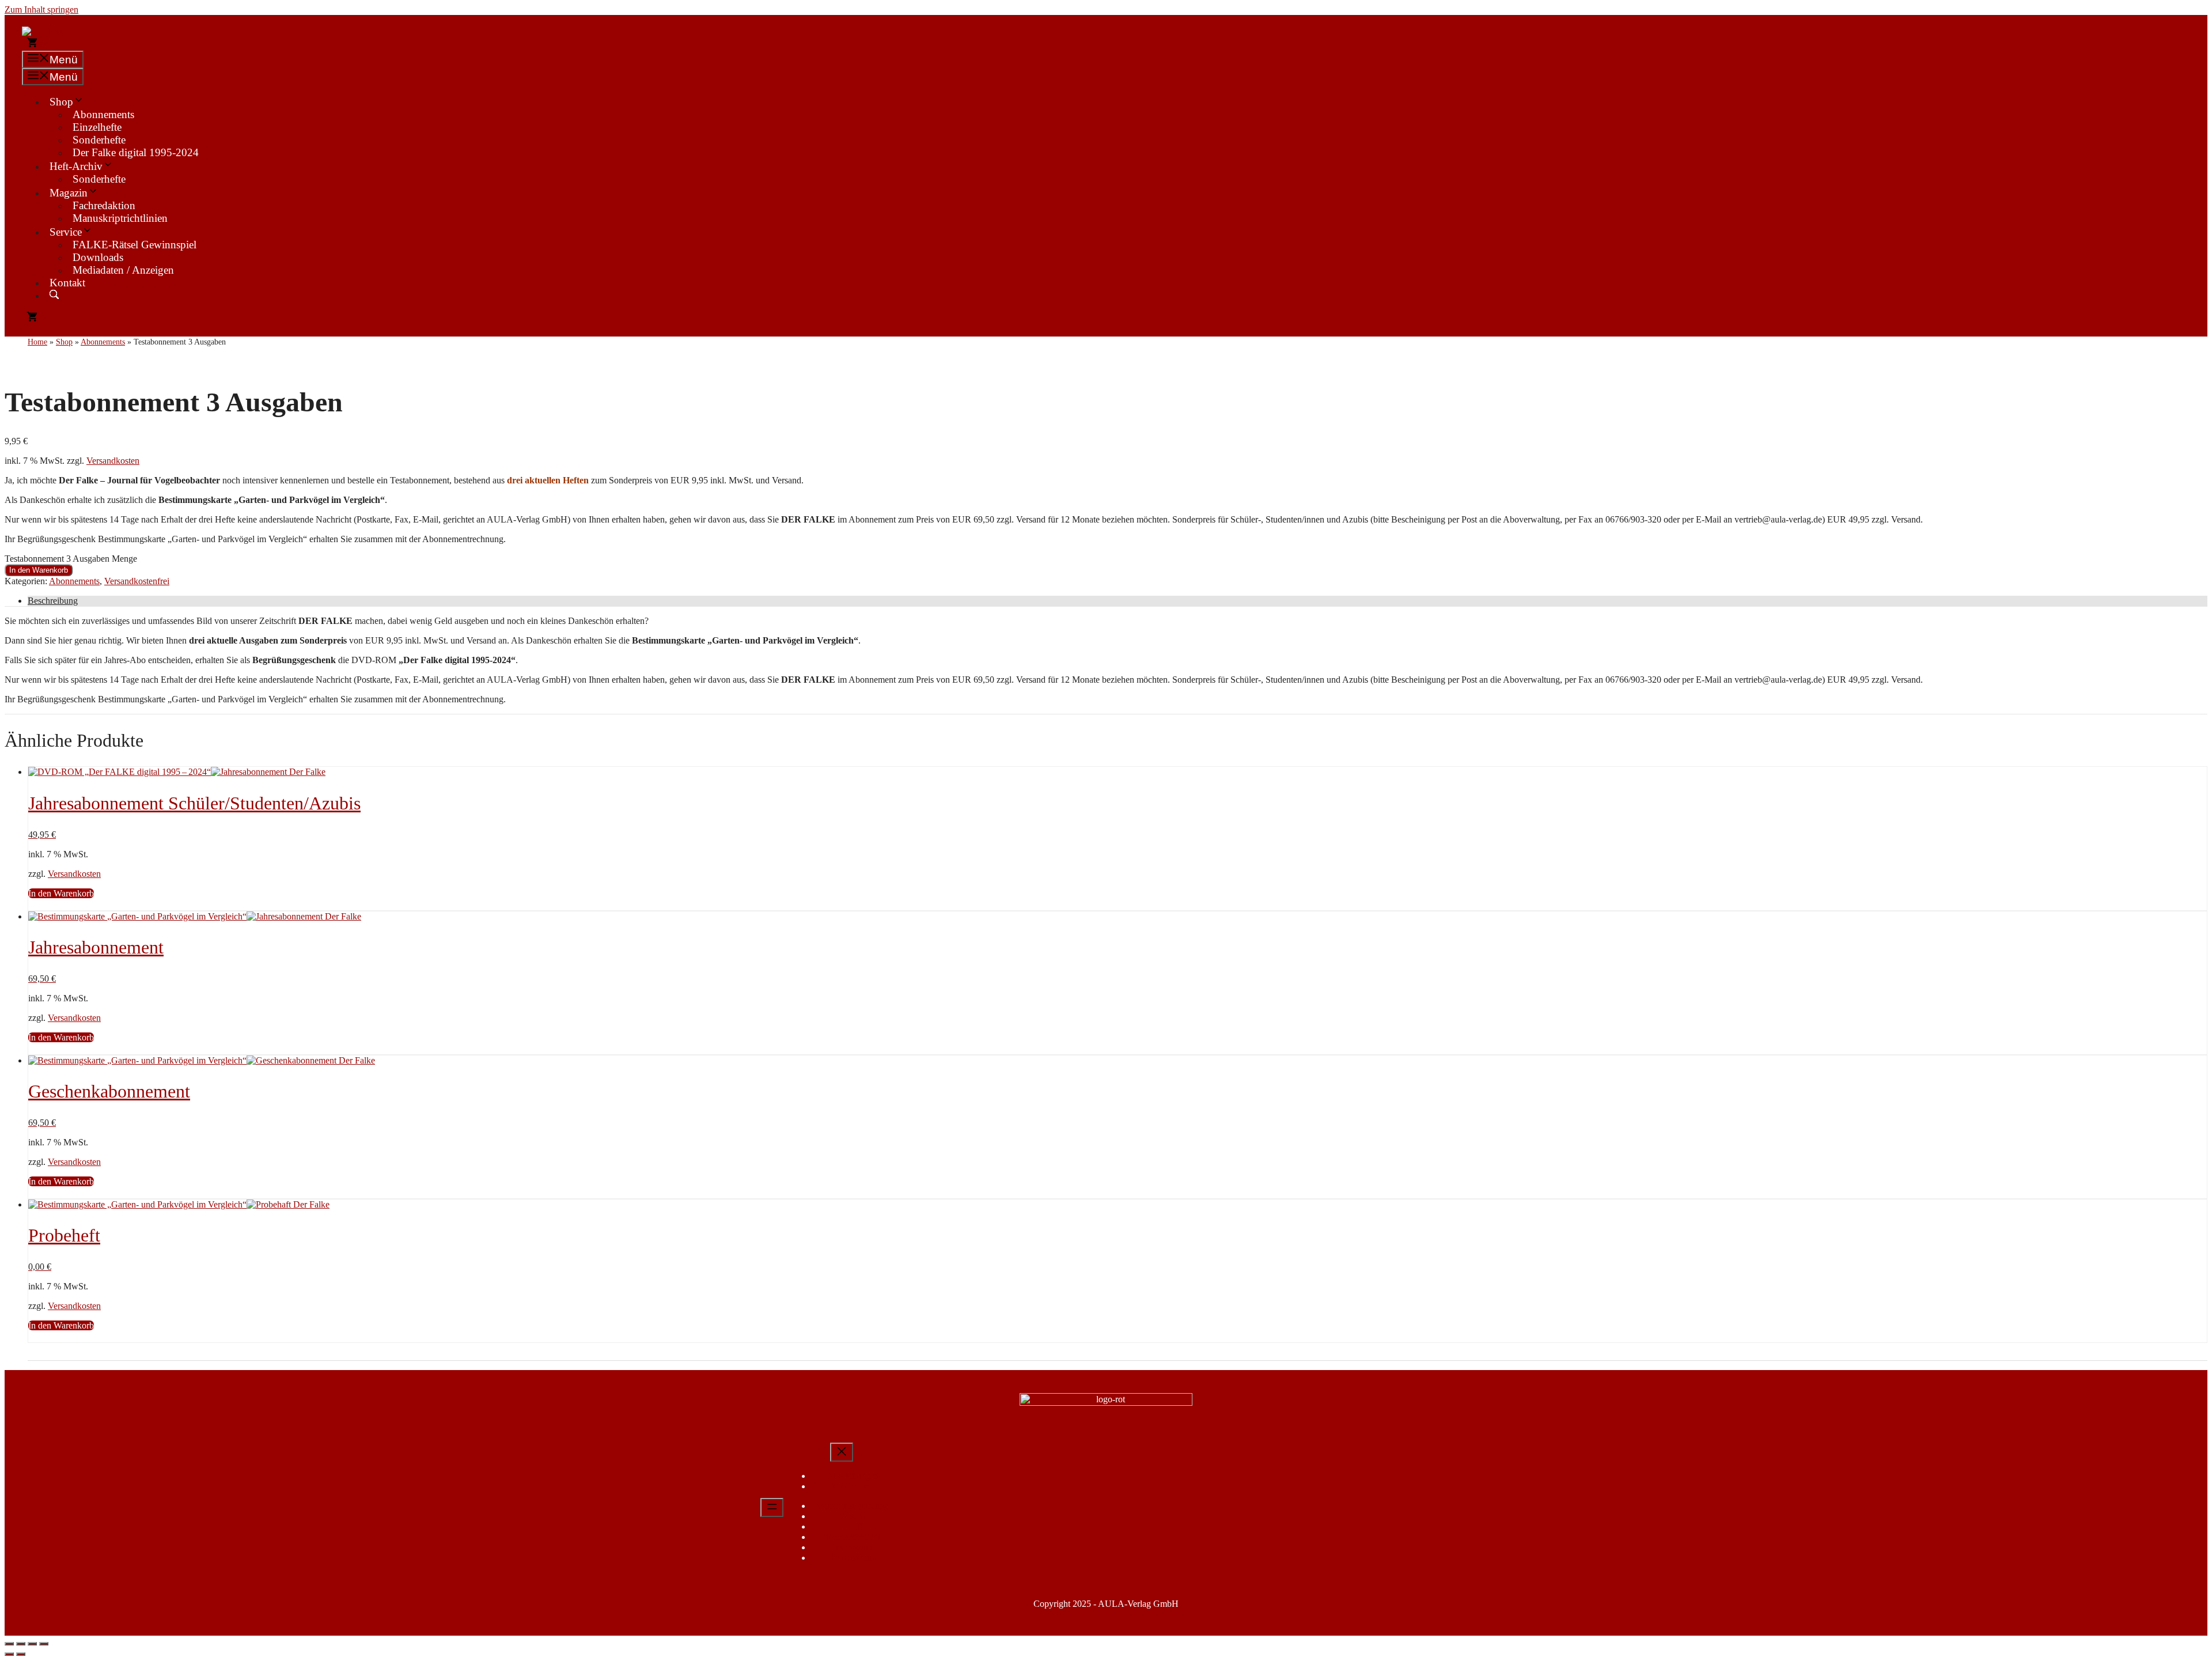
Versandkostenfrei (137, 581)
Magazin (69, 193)
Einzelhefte (97, 127)
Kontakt (67, 283)
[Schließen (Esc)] (44, 1644)
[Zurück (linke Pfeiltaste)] (9, 1654)
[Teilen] (32, 1644)
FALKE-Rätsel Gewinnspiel (135, 245)
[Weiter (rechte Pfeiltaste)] (21, 1654)
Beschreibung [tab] (53, 601)
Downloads (98, 257)
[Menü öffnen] (772, 1507)
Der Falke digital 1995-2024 (136, 152)
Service (66, 232)
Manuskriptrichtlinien (120, 218)
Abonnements (103, 114)
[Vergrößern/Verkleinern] (9, 1644)
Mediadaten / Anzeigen (123, 270)
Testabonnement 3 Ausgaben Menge (71, 559)
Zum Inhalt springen (41, 10)
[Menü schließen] (842, 1452)
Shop (61, 102)
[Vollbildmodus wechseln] (21, 1644)
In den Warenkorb (39, 570)
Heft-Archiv (76, 166)
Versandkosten (113, 461)
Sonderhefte (99, 140)
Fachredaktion (104, 205)
